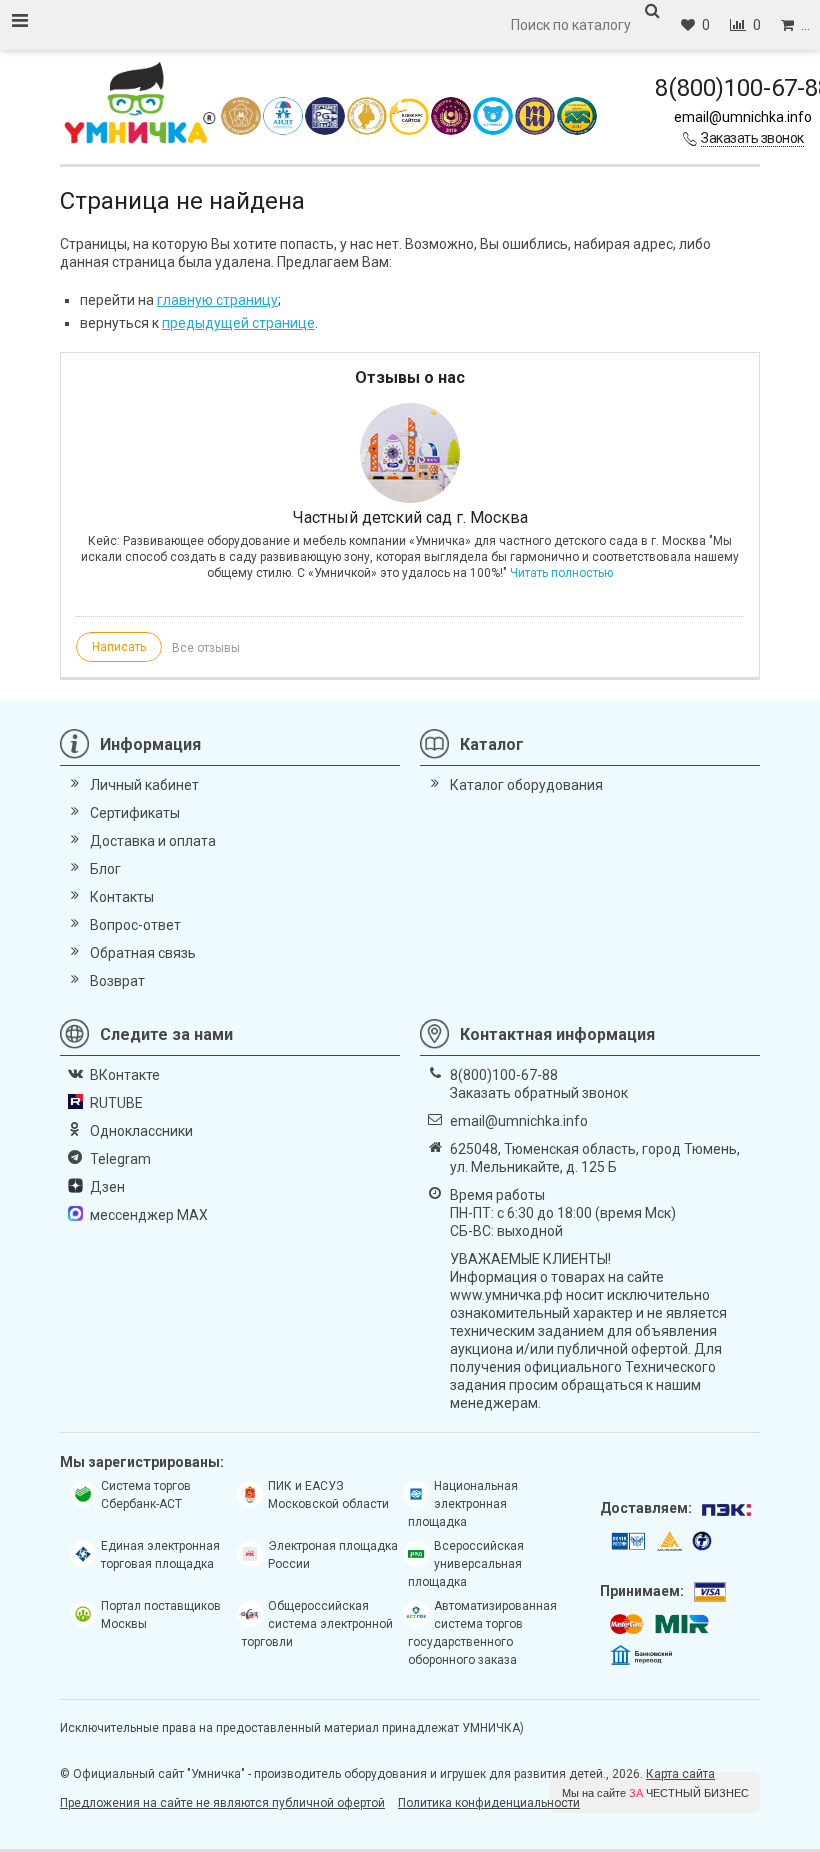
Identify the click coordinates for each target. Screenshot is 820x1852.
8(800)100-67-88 (504, 1075)
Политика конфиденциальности (489, 1803)
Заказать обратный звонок (539, 1093)
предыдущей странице (238, 323)
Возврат (117, 981)
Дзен (107, 1187)
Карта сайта (680, 1774)
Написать (119, 647)
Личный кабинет (144, 785)
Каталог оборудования (526, 785)
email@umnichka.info (743, 117)
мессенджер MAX (149, 1215)
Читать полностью (561, 573)
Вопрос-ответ (135, 925)
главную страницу (217, 300)
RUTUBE (116, 1103)
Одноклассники (141, 1131)
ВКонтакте (125, 1075)
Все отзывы (206, 648)
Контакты (122, 897)
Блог (105, 869)
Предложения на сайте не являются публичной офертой (222, 1803)
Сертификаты (135, 813)
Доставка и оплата (153, 841)
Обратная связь (143, 953)
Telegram (120, 1159)
